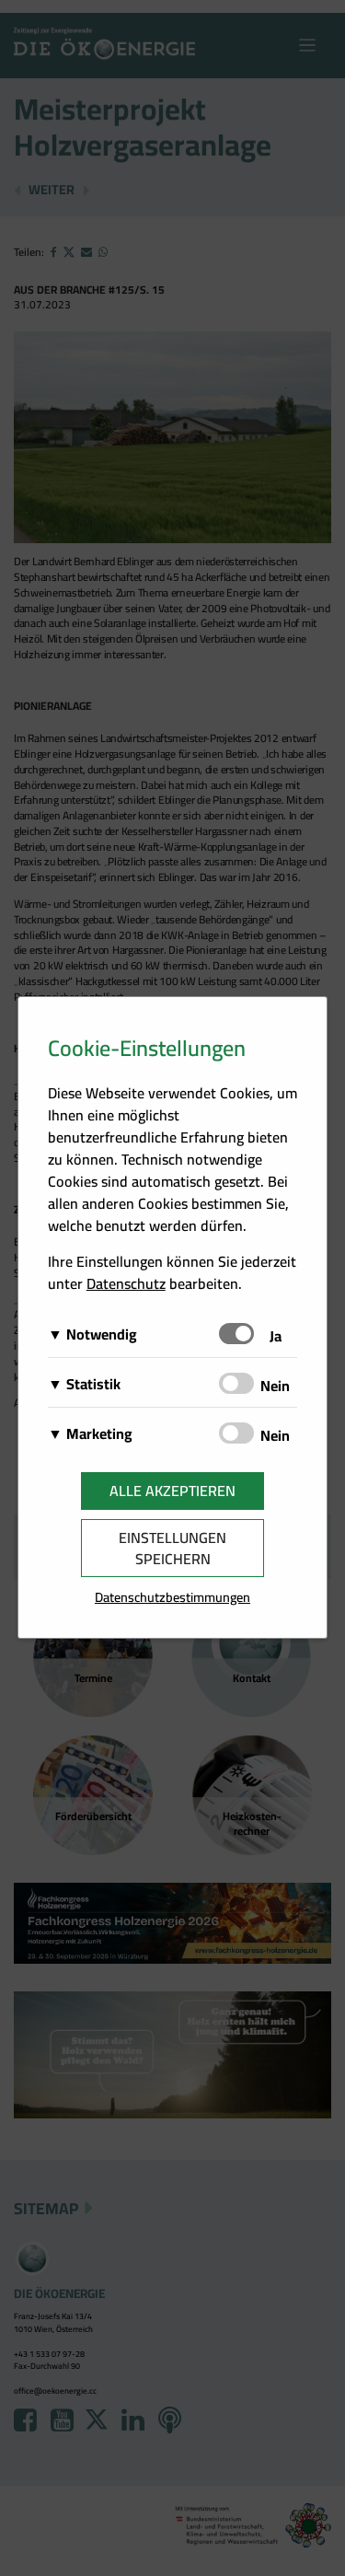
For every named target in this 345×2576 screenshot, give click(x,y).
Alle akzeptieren (172, 1491)
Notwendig (102, 1334)
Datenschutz (126, 1283)
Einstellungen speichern (172, 1548)
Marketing (99, 1433)
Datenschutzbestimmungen (172, 1597)
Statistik (93, 1384)
